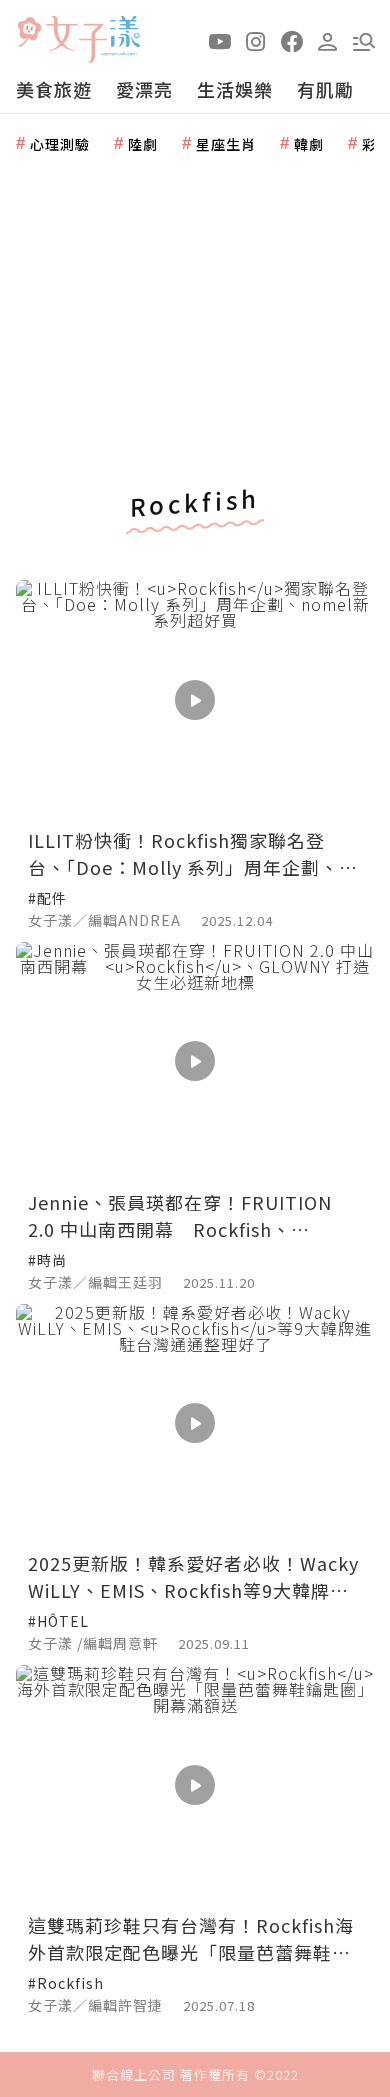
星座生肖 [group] (226, 144)
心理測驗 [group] (60, 144)
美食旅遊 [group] (54, 89)
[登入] (328, 40)
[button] (364, 40)
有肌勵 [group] (325, 89)
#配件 (47, 898)
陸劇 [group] (143, 144)
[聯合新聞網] (29, 32)
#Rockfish (66, 1983)
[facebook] (292, 40)
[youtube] (220, 40)
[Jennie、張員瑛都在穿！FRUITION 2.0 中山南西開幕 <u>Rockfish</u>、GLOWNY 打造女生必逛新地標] (195, 1061)
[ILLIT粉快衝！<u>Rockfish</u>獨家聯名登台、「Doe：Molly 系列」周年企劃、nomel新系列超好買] (195, 699)
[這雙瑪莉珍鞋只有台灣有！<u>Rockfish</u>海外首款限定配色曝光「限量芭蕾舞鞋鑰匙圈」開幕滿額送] (195, 1784)
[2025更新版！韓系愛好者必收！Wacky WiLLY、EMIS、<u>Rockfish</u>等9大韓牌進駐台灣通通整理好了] (195, 1423)
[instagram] (256, 40)
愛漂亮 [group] (144, 89)
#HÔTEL (58, 1621)
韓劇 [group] (309, 144)
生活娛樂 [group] (235, 89)
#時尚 (47, 1260)
